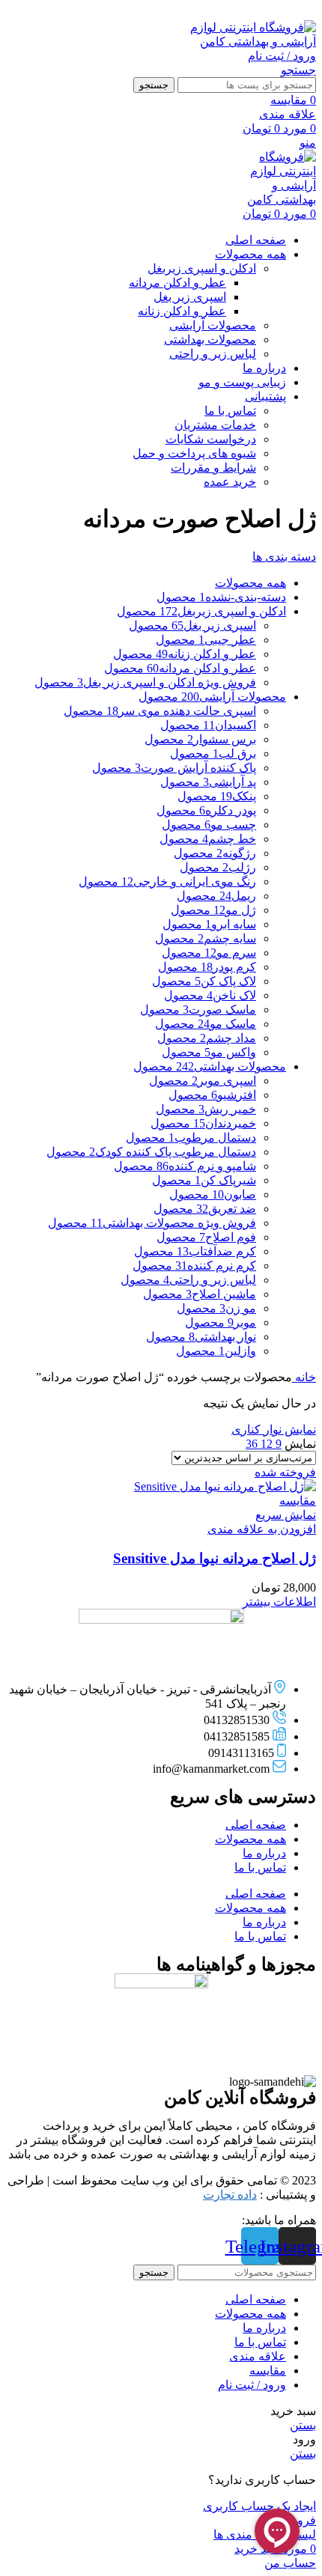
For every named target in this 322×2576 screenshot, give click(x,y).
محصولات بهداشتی (210, 339)
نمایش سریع (286, 1515)
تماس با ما (230, 411)
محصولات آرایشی (213, 325)
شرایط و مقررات (213, 468)
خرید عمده (230, 482)
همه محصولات (250, 1839)
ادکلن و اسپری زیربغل (202, 268)
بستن (303, 2425)
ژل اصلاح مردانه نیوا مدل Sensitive (215, 1558)
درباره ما (264, 1853)
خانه (304, 1377)
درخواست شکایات (211, 439)
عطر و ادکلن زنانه (182, 311)
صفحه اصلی (256, 1825)
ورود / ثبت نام (252, 2385)
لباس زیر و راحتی (213, 354)
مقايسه (268, 2371)
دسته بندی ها (284, 557)
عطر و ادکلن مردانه (177, 283)
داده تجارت (230, 2195)
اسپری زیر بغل (190, 297)
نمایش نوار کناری (274, 1429)
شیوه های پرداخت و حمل (194, 453)
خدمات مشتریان (215, 425)
